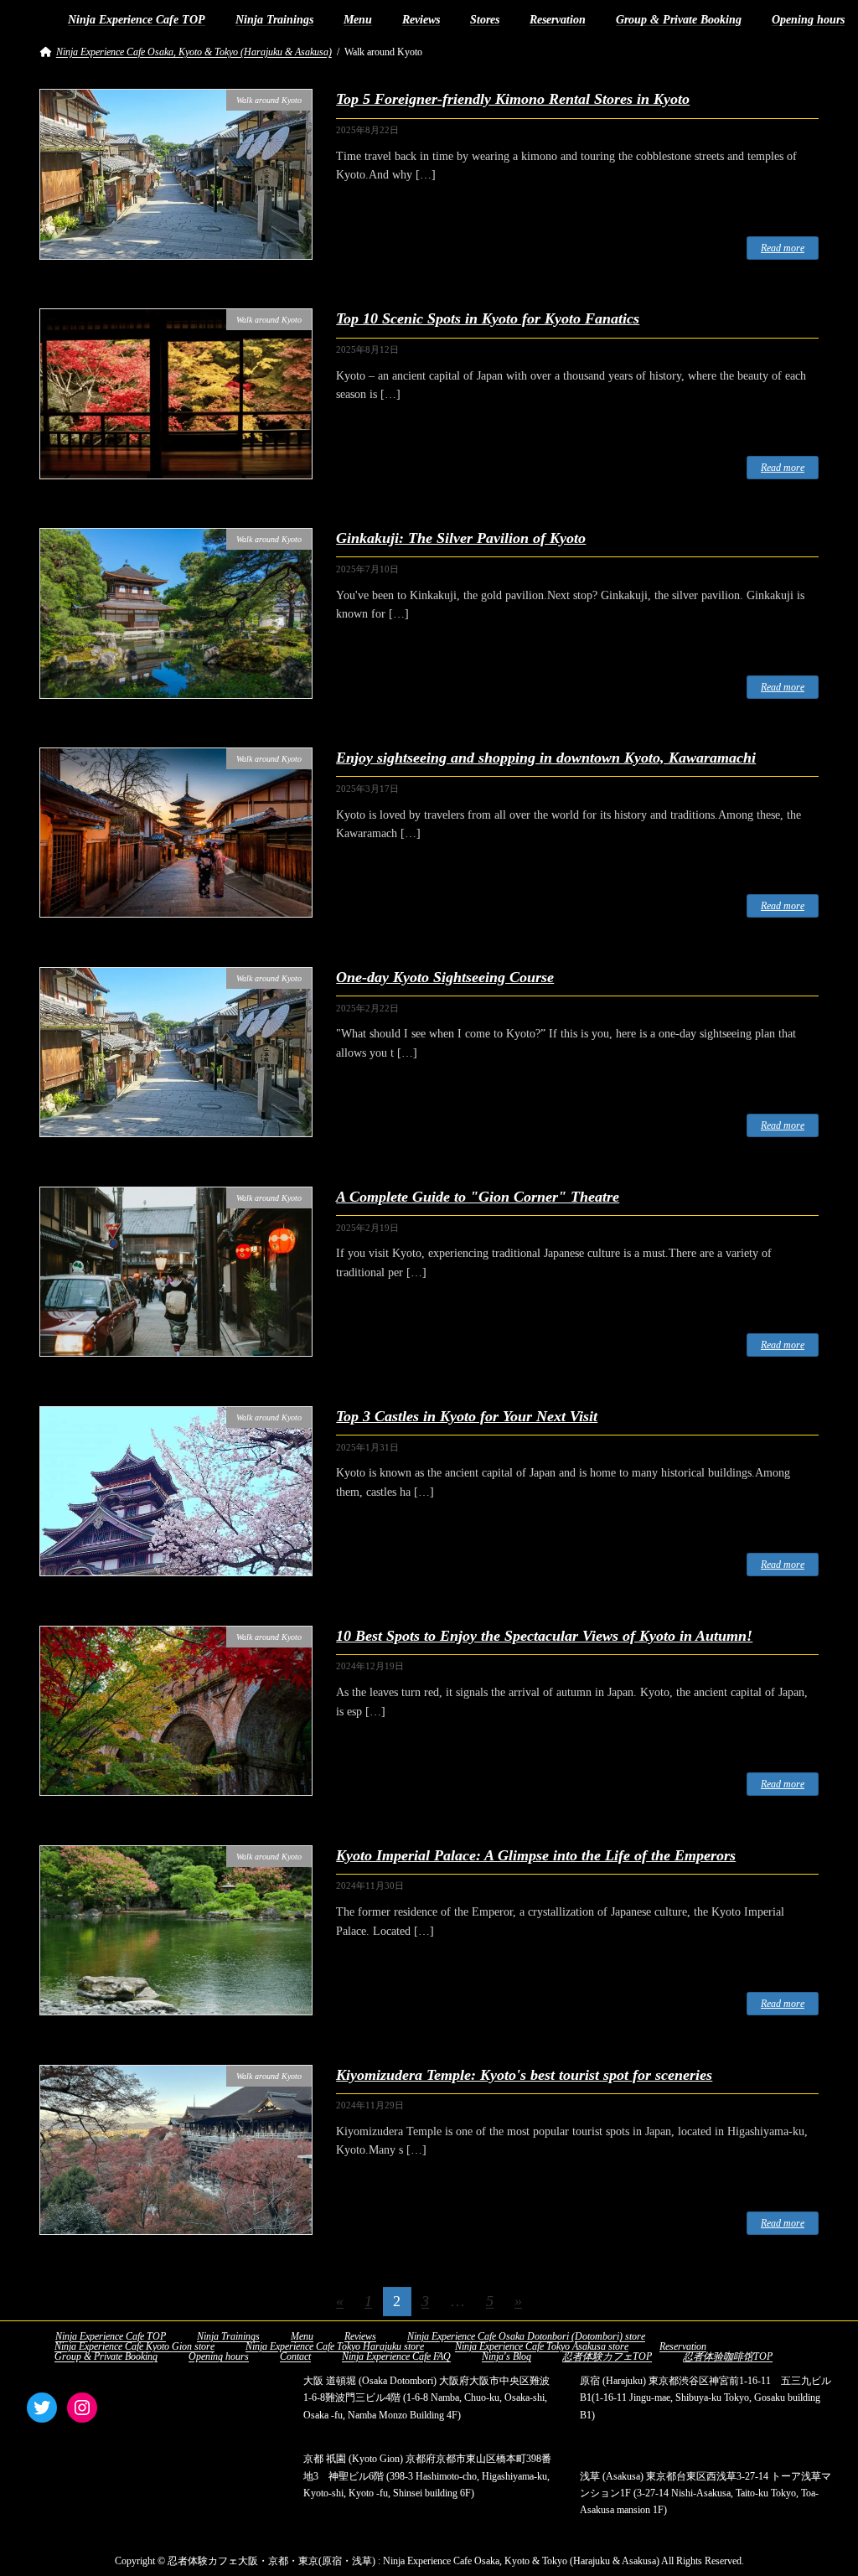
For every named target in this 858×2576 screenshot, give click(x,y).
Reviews (360, 2336)
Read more (783, 248)
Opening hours (219, 2356)
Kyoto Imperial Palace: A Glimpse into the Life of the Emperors (536, 1855)
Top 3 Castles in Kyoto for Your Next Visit (467, 1416)
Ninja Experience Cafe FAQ (396, 2356)
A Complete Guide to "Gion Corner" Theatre (478, 1197)
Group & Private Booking (106, 2356)
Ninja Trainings (228, 2336)
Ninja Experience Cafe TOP (111, 2336)
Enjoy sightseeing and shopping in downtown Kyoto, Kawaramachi (546, 758)
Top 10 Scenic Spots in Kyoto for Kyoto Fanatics (488, 318)
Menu (302, 2336)
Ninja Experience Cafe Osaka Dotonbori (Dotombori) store (526, 2336)
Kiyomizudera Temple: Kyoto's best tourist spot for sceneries (524, 2075)
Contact (295, 2356)
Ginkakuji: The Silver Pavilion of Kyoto (461, 538)
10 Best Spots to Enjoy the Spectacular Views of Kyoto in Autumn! (544, 1636)
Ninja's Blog (507, 2356)
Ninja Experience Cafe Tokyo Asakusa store (542, 2346)
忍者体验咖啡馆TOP (728, 2356)
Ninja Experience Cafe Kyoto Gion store (134, 2346)
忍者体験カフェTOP (607, 2356)
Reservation (683, 2346)
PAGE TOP (822, 2483)
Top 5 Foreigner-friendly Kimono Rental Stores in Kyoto (513, 99)
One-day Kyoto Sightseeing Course (445, 977)
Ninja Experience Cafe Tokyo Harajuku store (335, 2346)
